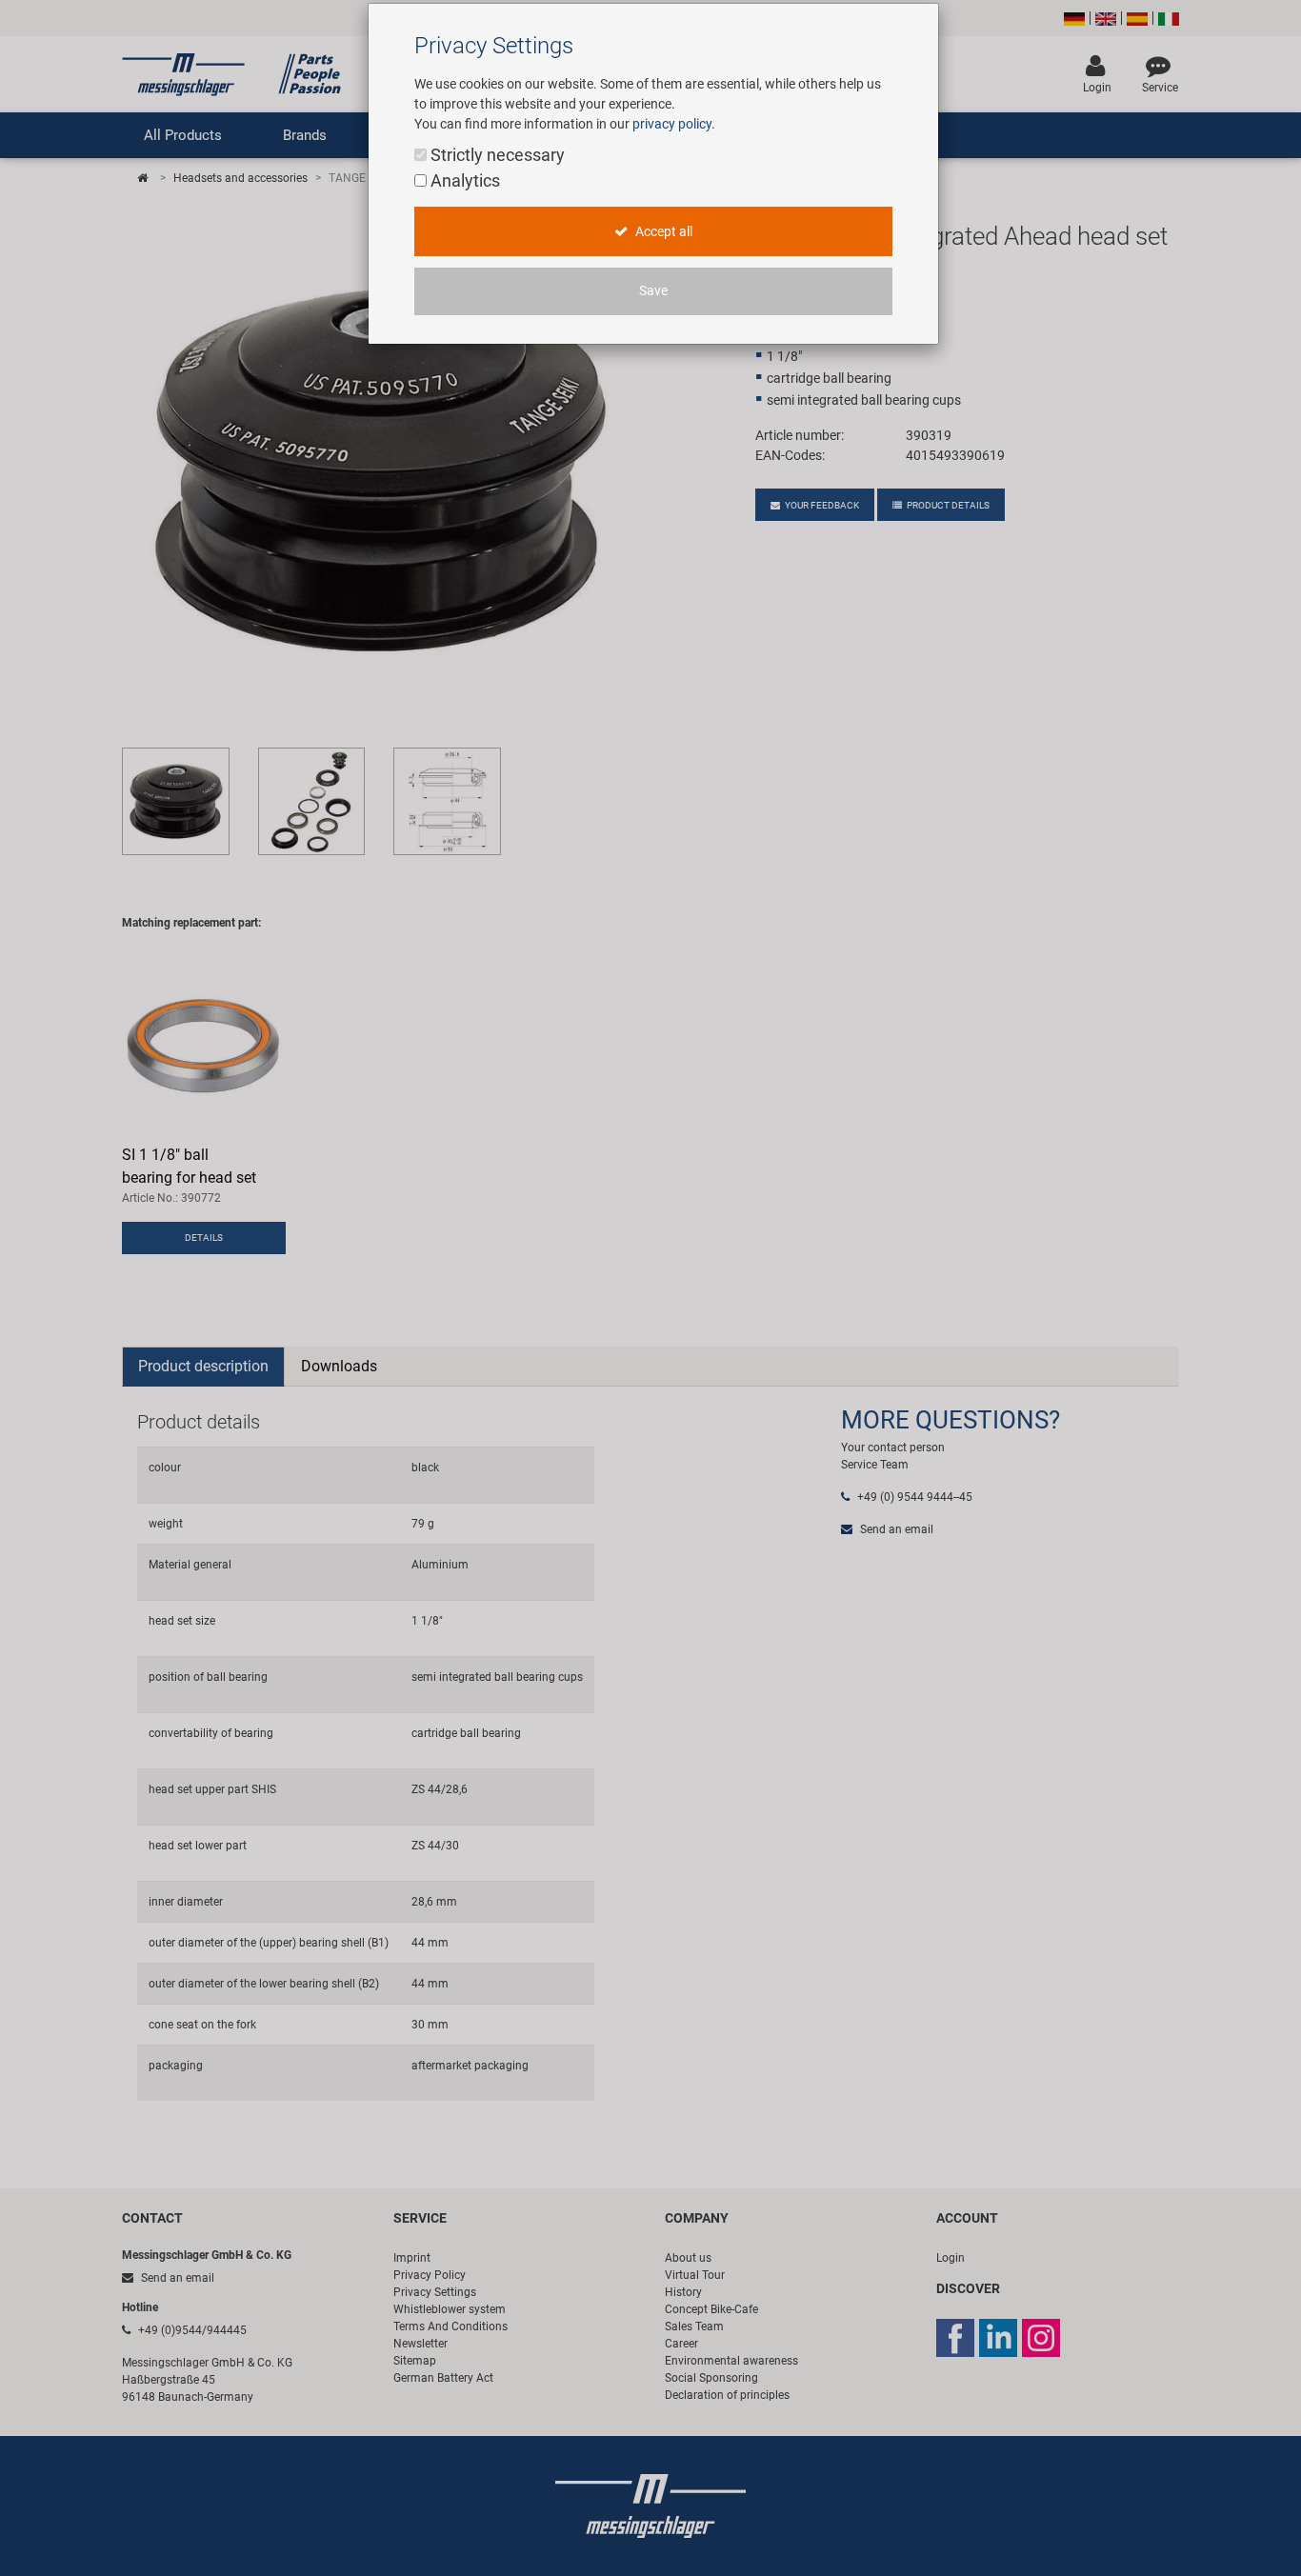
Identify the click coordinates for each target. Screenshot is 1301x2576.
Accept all (662, 232)
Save (653, 291)
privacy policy (672, 124)
